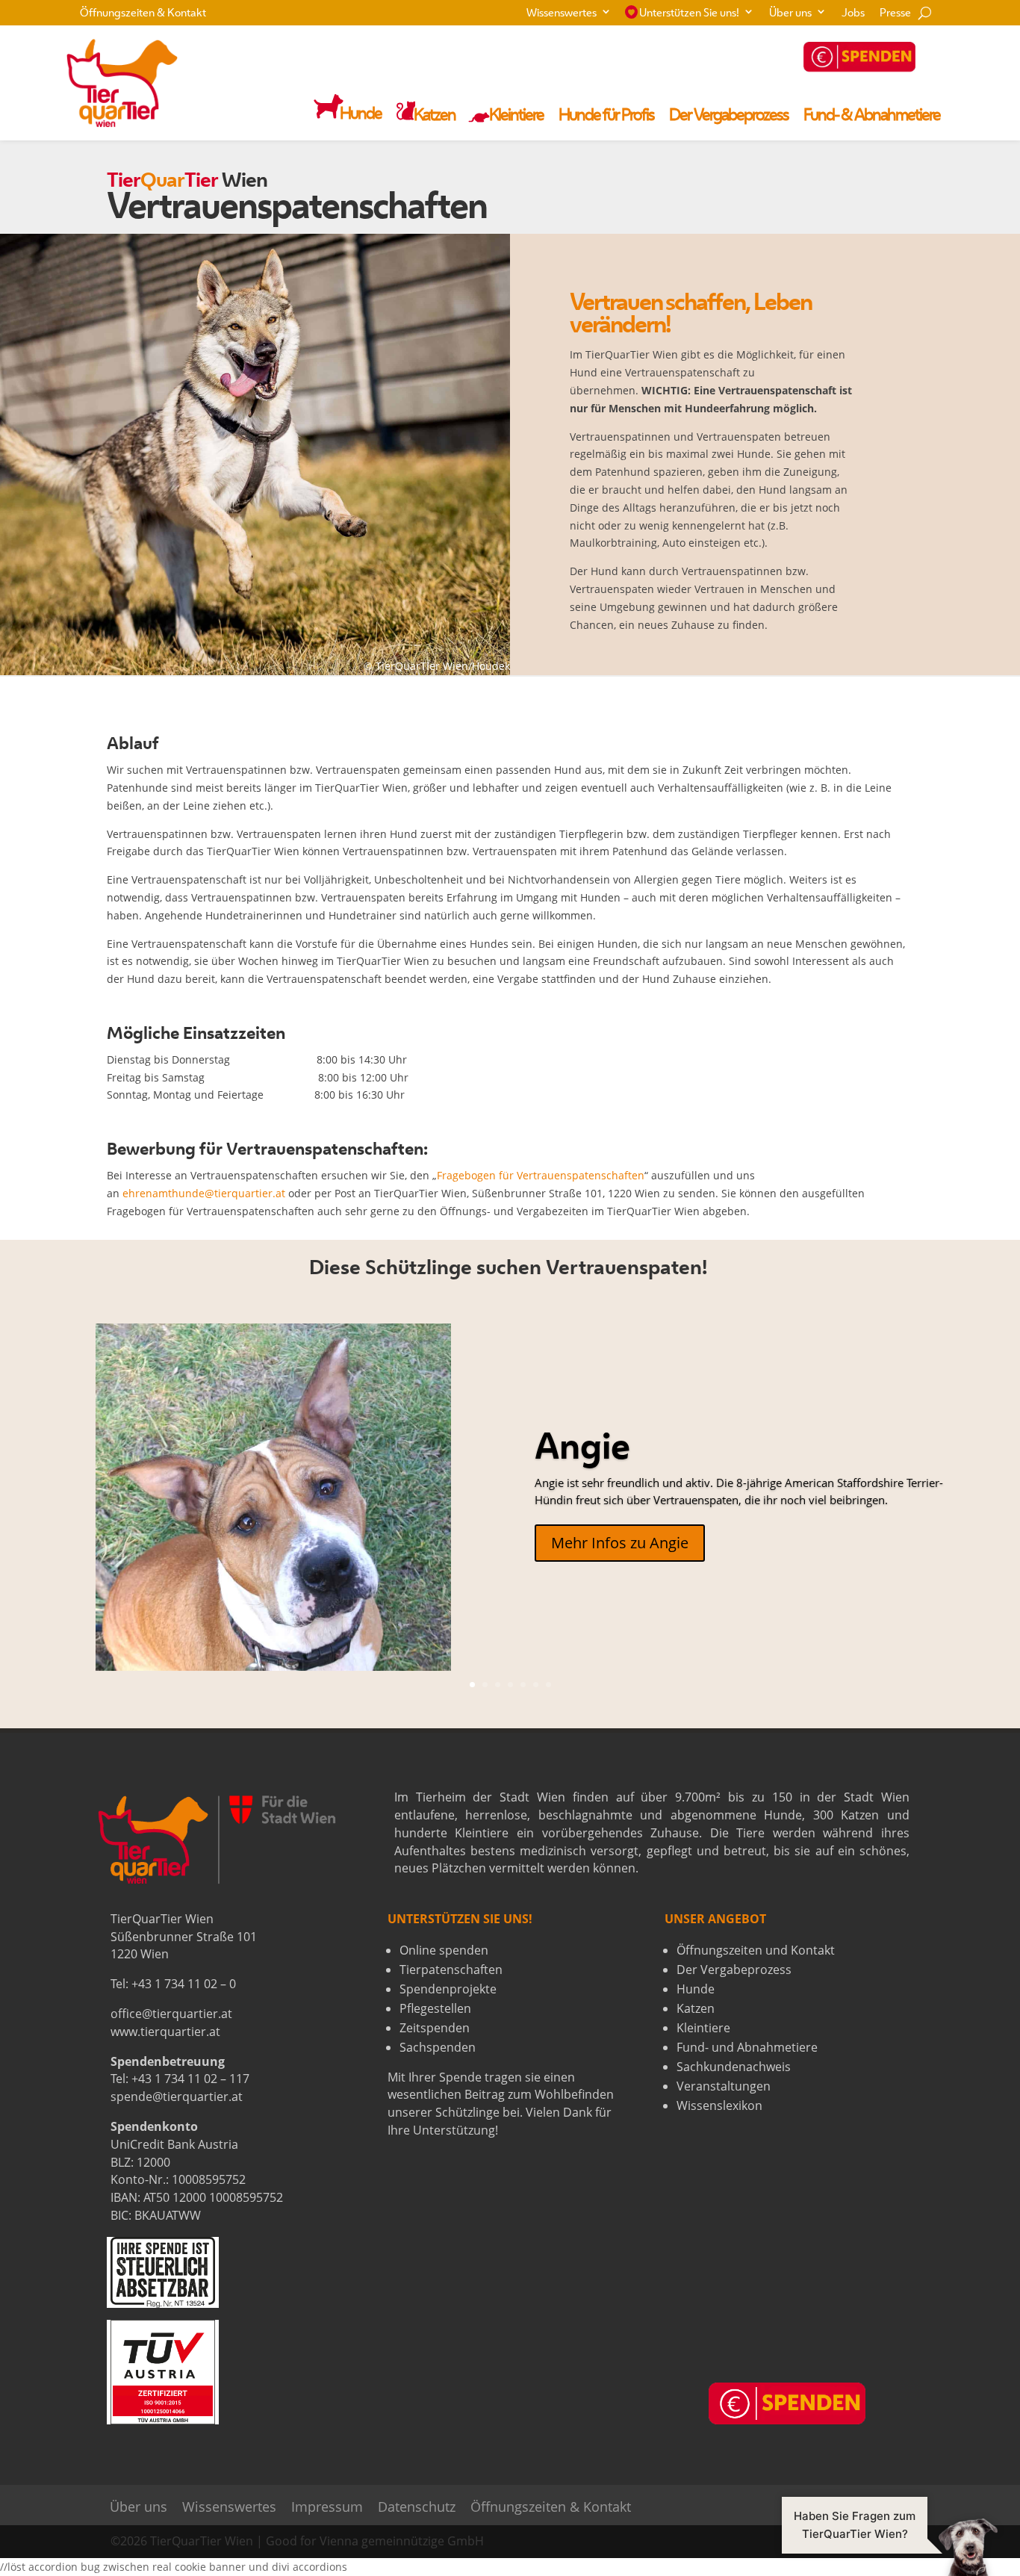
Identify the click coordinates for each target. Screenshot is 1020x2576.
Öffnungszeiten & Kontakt (143, 14)
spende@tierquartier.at (177, 2097)
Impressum (327, 2507)
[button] (890, 2546)
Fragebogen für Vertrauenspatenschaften (541, 1175)
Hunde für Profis (606, 117)
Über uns (790, 14)
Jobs (853, 14)
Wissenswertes (562, 14)
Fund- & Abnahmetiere (872, 117)
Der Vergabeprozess (729, 117)
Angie (582, 1450)
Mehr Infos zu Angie (620, 1543)
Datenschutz (417, 2507)
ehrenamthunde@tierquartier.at (204, 1193)
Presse (895, 14)
